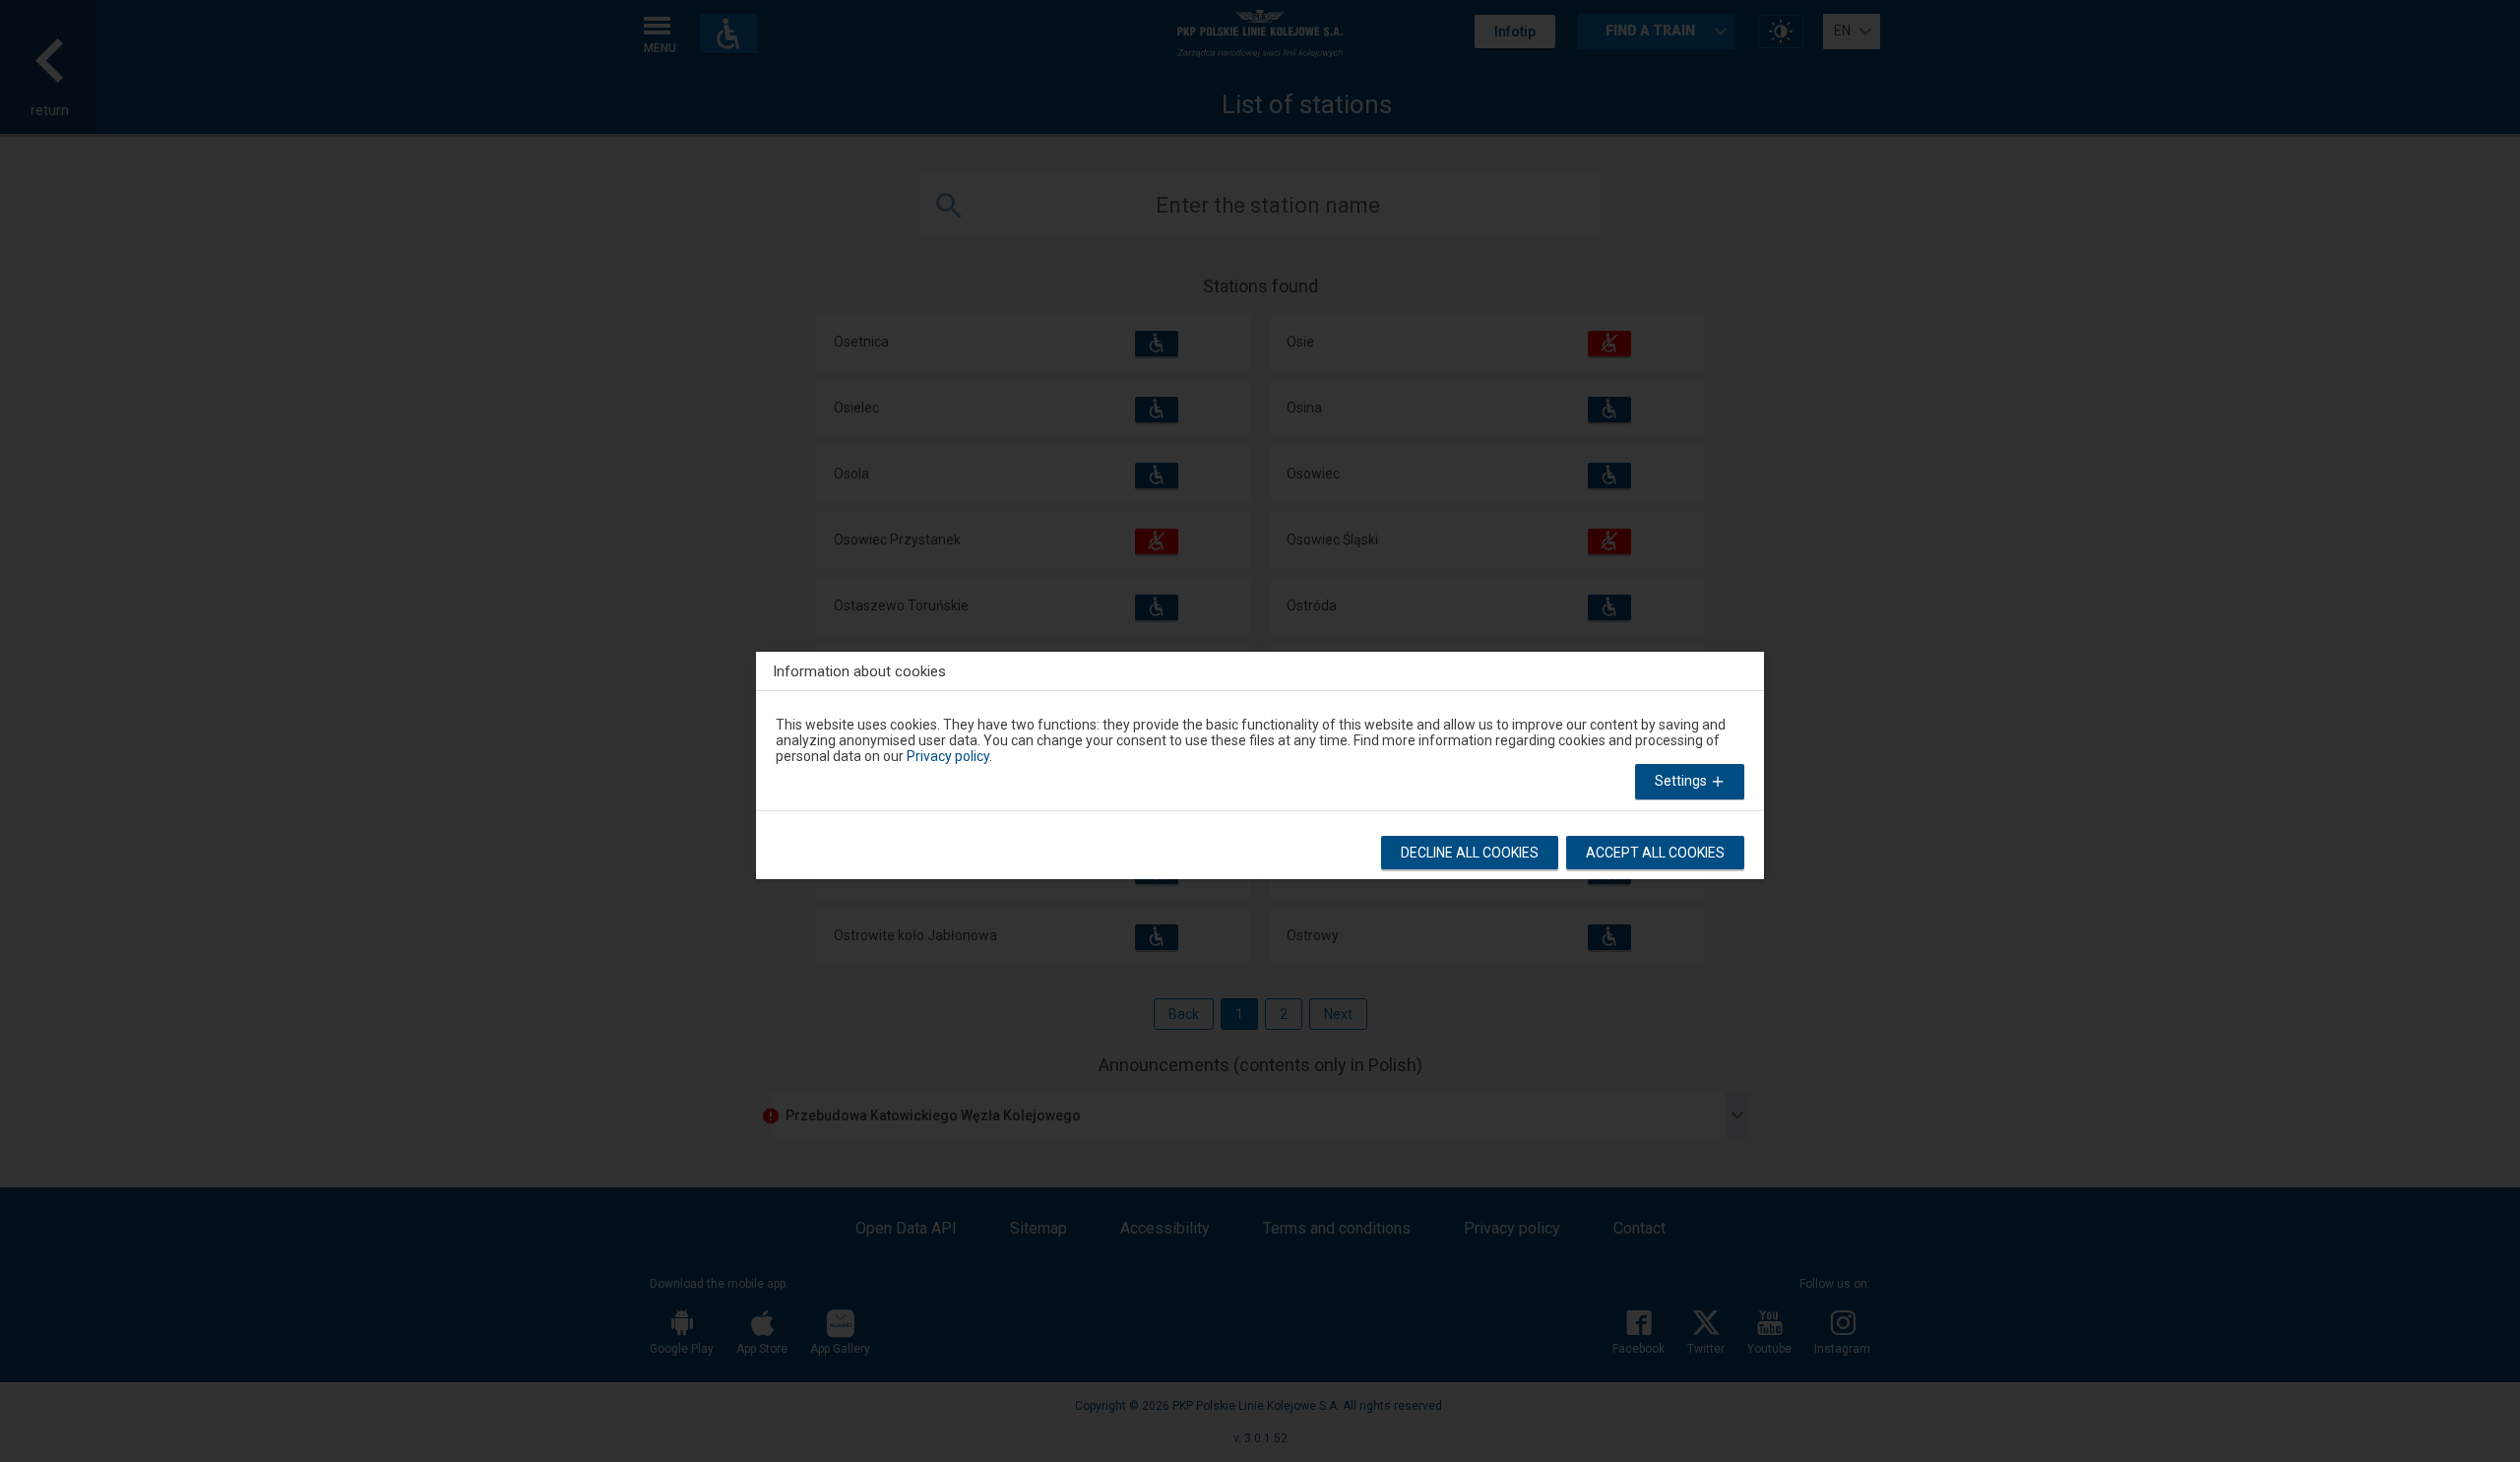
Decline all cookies (1470, 853)
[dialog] (1260, 761)
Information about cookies (859, 671)
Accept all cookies (1655, 853)
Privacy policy (948, 756)
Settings (1682, 781)
